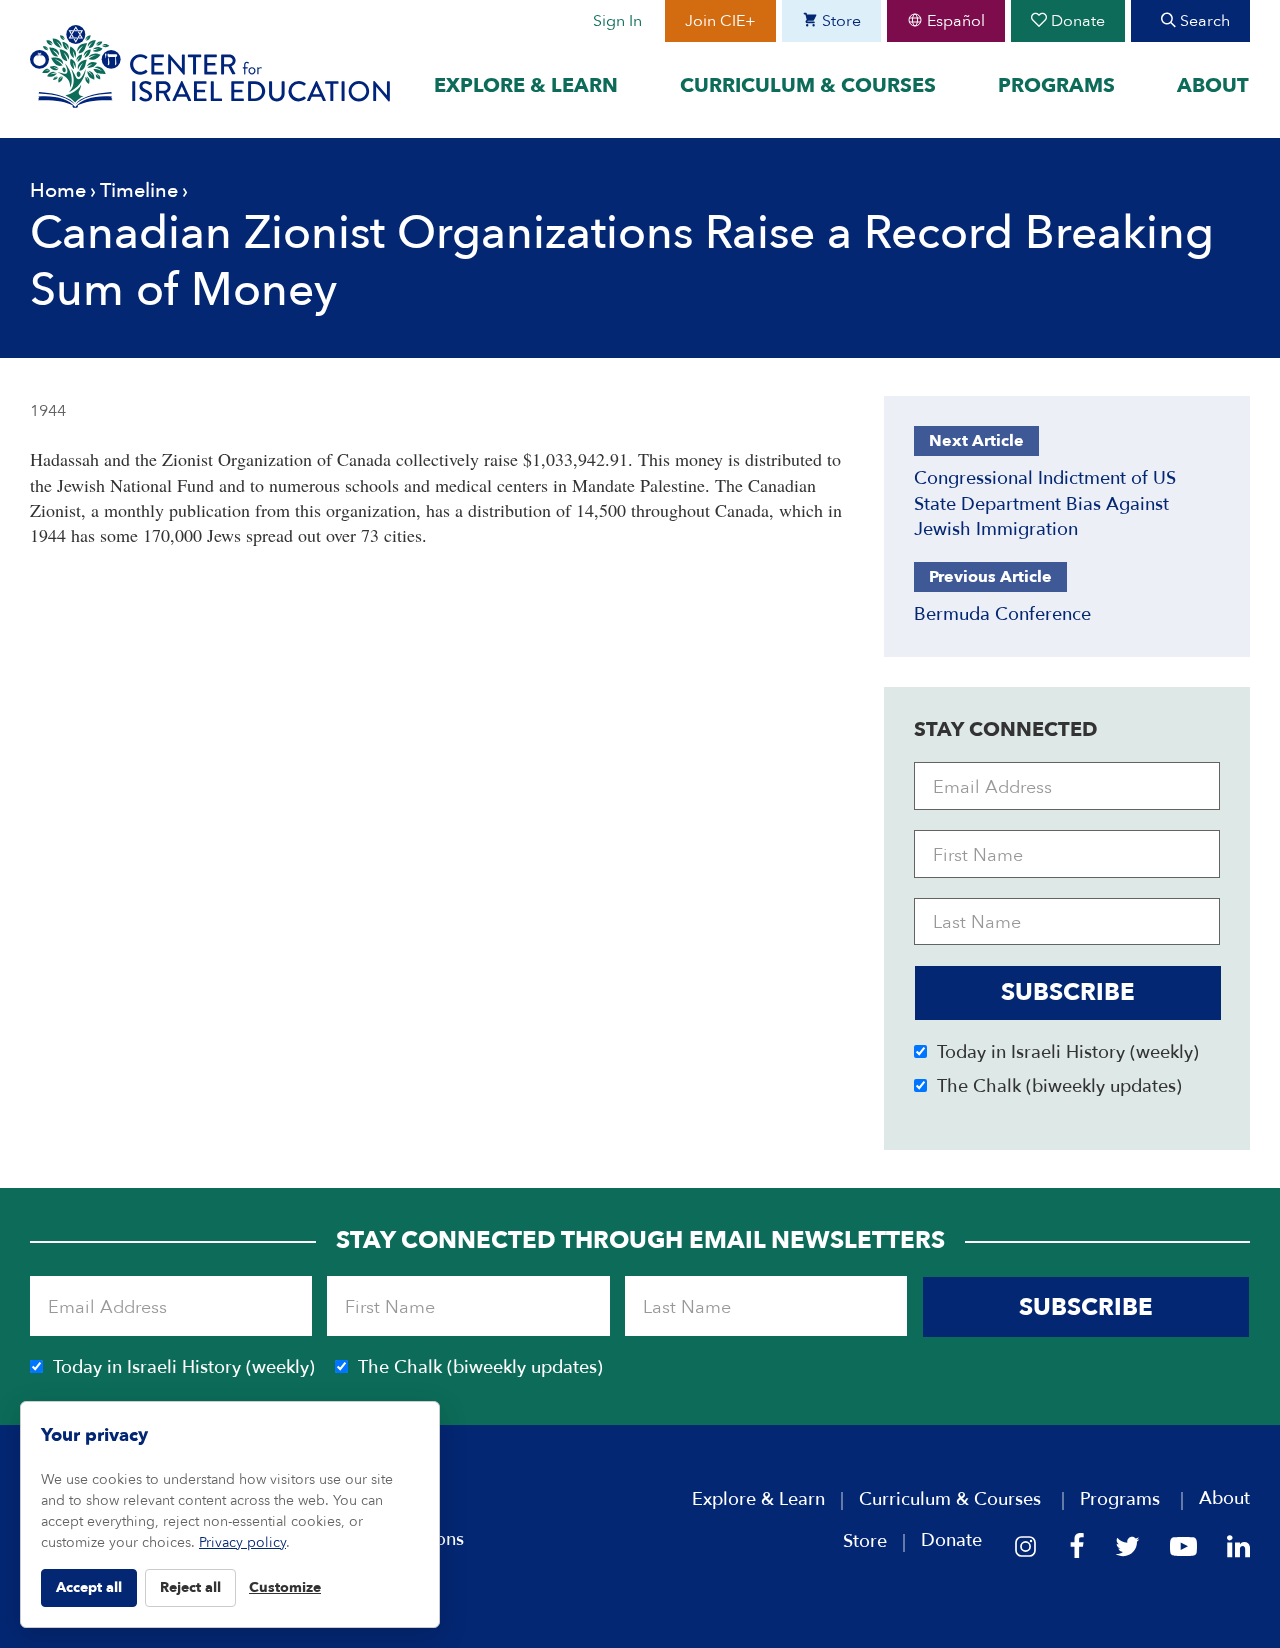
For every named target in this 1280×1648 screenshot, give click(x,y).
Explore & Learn (526, 85)
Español (954, 21)
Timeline (139, 190)
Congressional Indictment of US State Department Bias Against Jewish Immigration (1045, 503)
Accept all (89, 1587)
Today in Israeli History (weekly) (1068, 1052)
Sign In (617, 21)
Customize (285, 1587)
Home (58, 190)
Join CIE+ (720, 21)
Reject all (190, 1587)
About (1213, 85)
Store (839, 21)
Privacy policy (242, 1542)
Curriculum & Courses (808, 85)
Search (1203, 21)
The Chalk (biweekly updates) (1059, 1086)
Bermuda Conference (1002, 614)
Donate (1076, 21)
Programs (1056, 85)
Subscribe (1068, 992)
